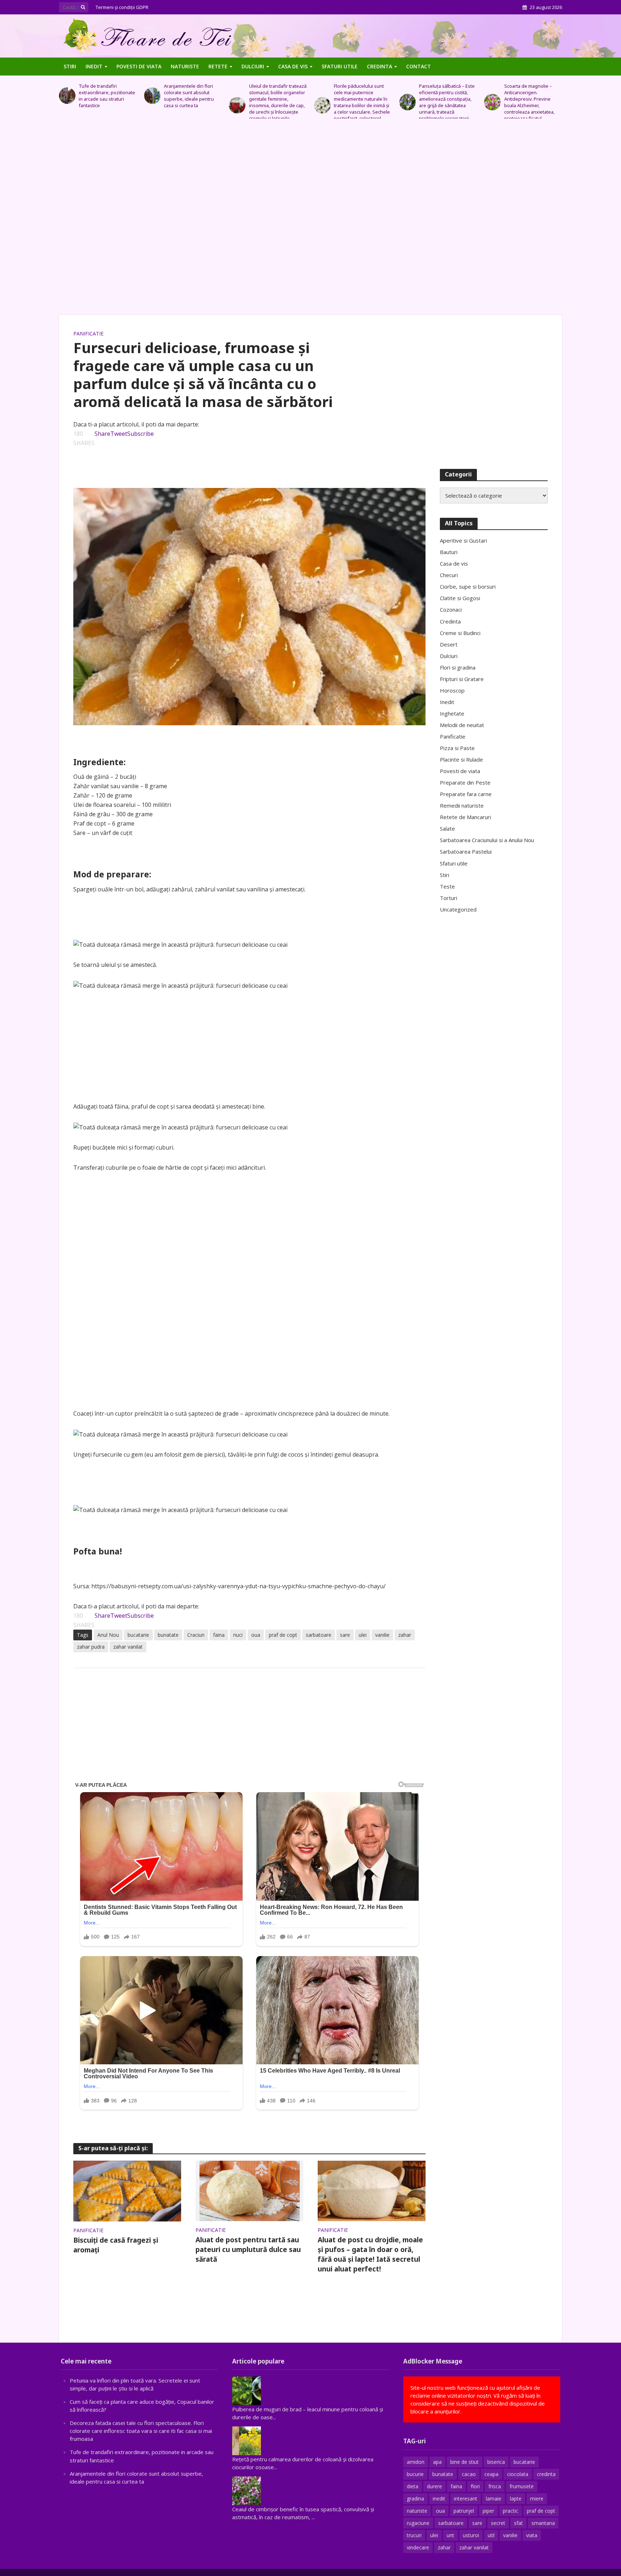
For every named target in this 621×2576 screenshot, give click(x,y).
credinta (546, 2474)
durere (434, 2486)
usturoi (471, 2535)
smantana (543, 2523)
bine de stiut (464, 2462)
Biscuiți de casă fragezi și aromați (116, 2245)
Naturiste (185, 66)
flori (475, 2486)
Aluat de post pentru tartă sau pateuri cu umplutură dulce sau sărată (248, 2250)
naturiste (417, 2511)
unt (450, 2535)
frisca (495, 2486)
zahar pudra (91, 1647)
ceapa (491, 2474)
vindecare (418, 2547)
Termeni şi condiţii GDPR (122, 7)
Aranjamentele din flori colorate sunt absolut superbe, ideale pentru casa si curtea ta (104, 96)
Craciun (196, 1635)
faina (219, 1635)
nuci (238, 1635)
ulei (363, 1635)
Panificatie (88, 334)
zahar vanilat (128, 1647)
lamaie (494, 2499)
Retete (218, 66)
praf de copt (283, 1635)
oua (256, 1635)
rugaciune (418, 2523)
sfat (518, 2523)
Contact (418, 66)
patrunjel (464, 2511)
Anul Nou (108, 1635)
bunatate (168, 1635)
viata (532, 2535)
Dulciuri (253, 66)
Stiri (70, 66)
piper (488, 2511)
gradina (415, 2499)
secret (498, 2523)
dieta (413, 2486)
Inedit (94, 66)
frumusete (522, 2486)
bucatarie (138, 1635)
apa (437, 2462)
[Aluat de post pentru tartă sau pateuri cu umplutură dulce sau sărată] (250, 2190)
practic (510, 2511)
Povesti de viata (139, 66)
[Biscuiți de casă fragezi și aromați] (127, 2191)
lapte (516, 2499)
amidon (416, 2462)
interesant (466, 2499)
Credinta (379, 66)
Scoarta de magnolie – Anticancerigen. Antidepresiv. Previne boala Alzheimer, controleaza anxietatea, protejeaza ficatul (444, 102)
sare (345, 1635)
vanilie (382, 1635)
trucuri (414, 2535)
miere (537, 2499)
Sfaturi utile (340, 66)
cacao (469, 2474)
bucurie (415, 2474)
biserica (496, 2462)
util (491, 2535)
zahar (405, 1635)
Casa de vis (293, 66)
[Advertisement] (310, 220)
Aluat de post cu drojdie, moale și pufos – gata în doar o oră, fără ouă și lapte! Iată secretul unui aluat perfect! (370, 2254)
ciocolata (518, 2474)
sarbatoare (319, 1635)
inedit (439, 2499)
